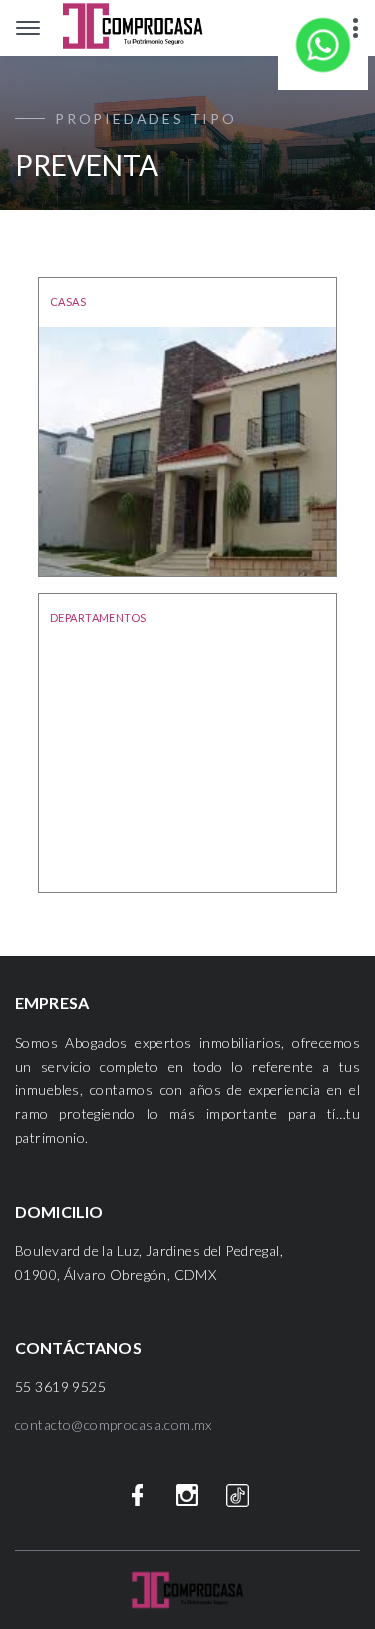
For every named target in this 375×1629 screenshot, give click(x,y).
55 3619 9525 (60, 1386)
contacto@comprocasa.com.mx (113, 1424)
